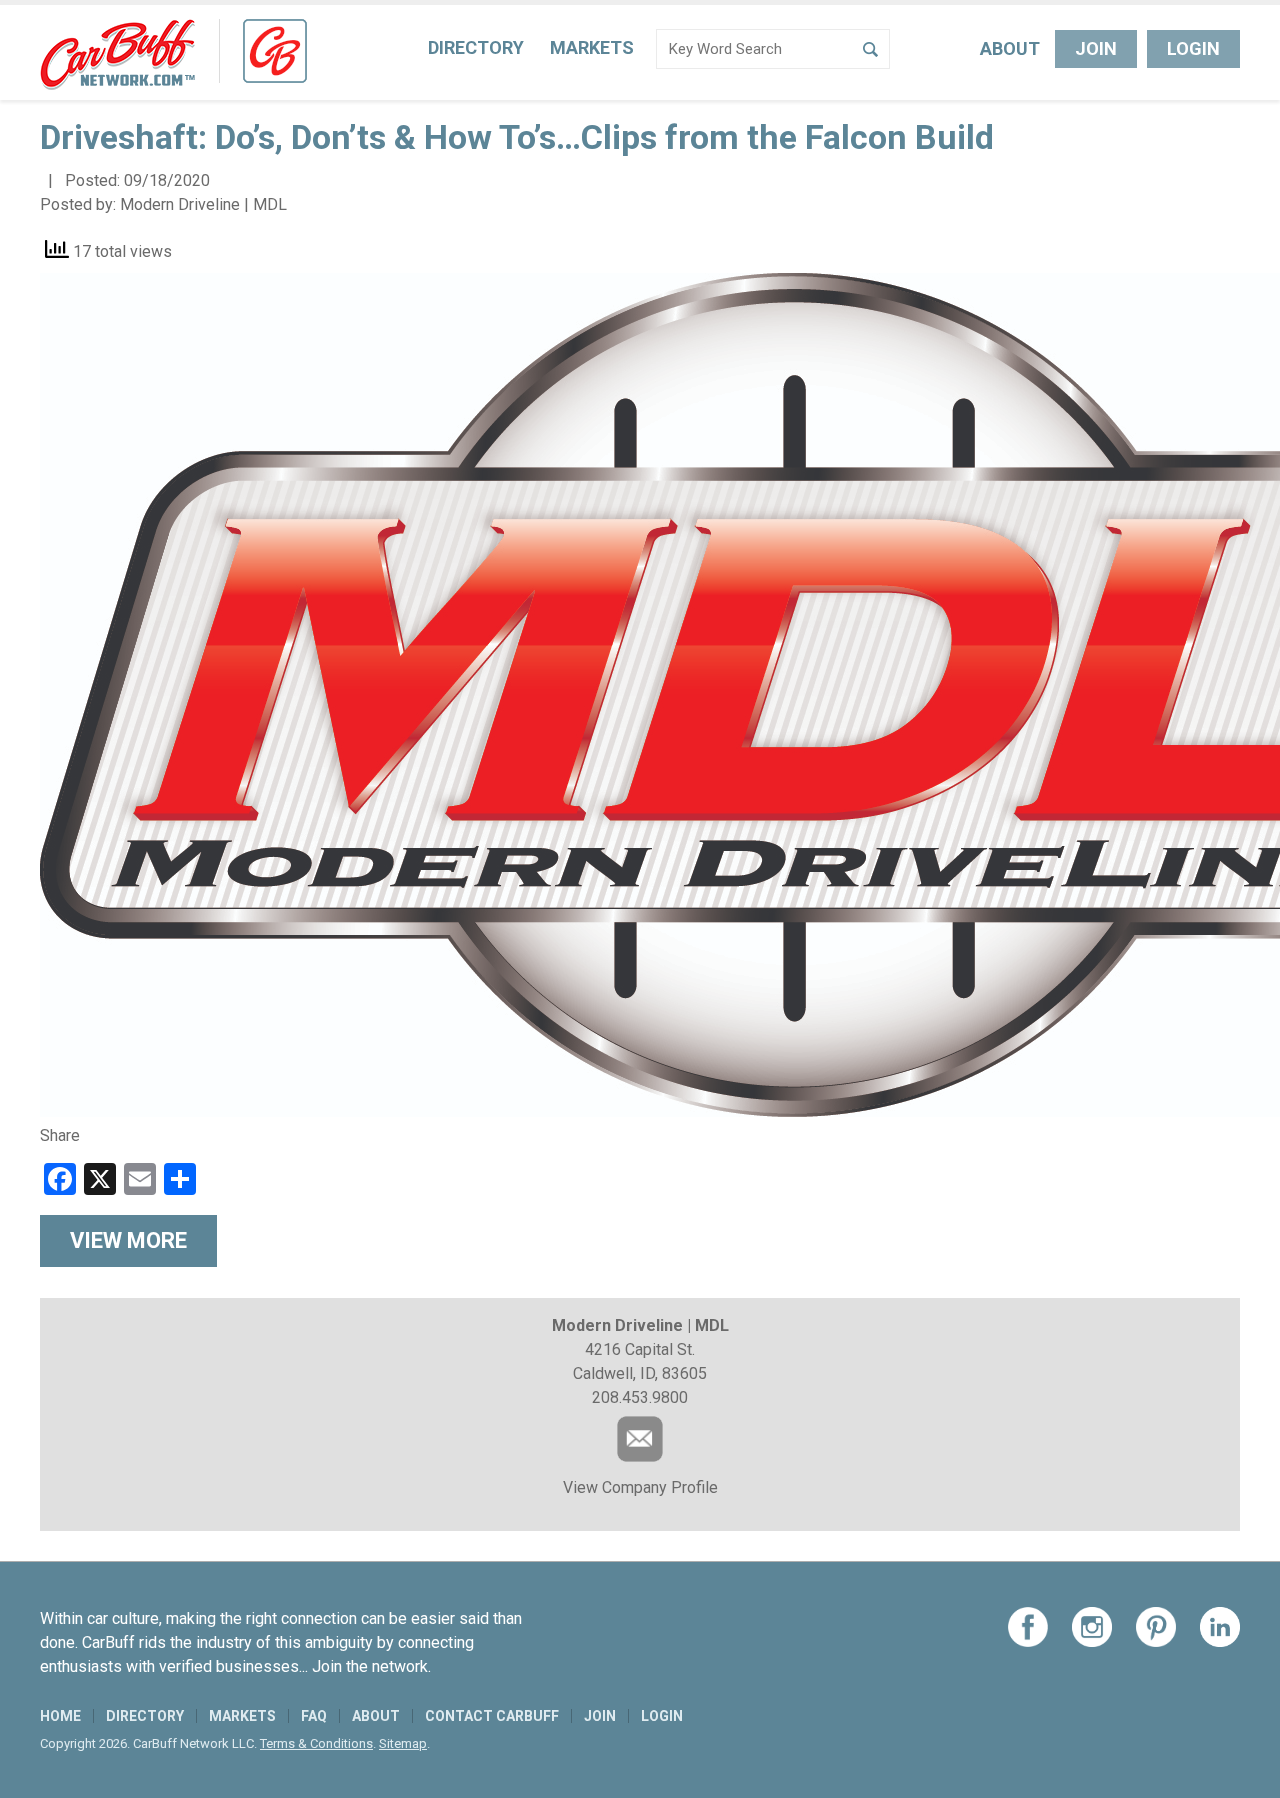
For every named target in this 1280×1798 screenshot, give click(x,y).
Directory (476, 47)
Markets (592, 47)
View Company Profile (640, 1487)
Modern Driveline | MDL (203, 204)
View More (128, 1240)
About (1010, 48)
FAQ (314, 1716)
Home (60, 1716)
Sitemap (403, 1743)
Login (1193, 48)
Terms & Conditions (316, 1743)
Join (1096, 48)
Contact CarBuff (492, 1716)
